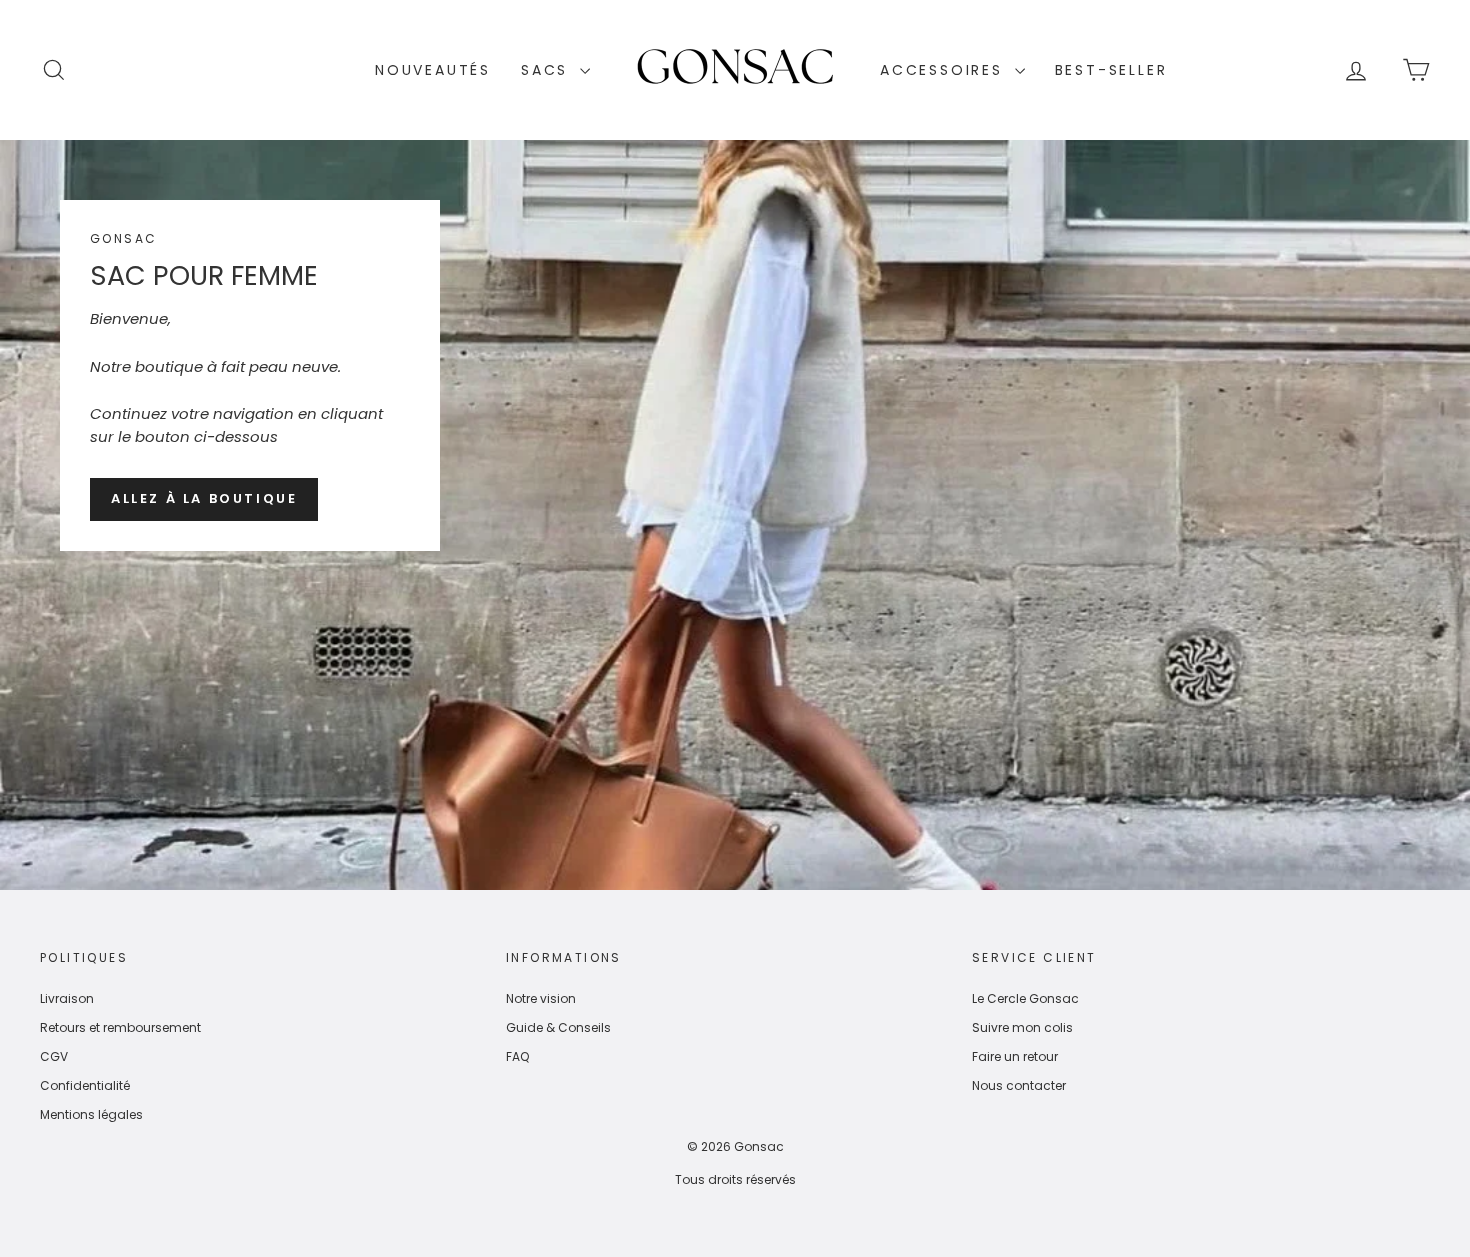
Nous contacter (1019, 1085)
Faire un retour (1015, 1056)
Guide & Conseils (558, 1027)
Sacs (548, 70)
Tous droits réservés (735, 1179)
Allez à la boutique (204, 498)
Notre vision (541, 998)
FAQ (517, 1056)
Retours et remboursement (120, 1027)
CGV (54, 1056)
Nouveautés (433, 70)
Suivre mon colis (1022, 1027)
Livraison (67, 998)
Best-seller (1111, 70)
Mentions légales (91, 1114)
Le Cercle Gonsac (1025, 998)
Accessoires (945, 70)
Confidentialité (85, 1085)
